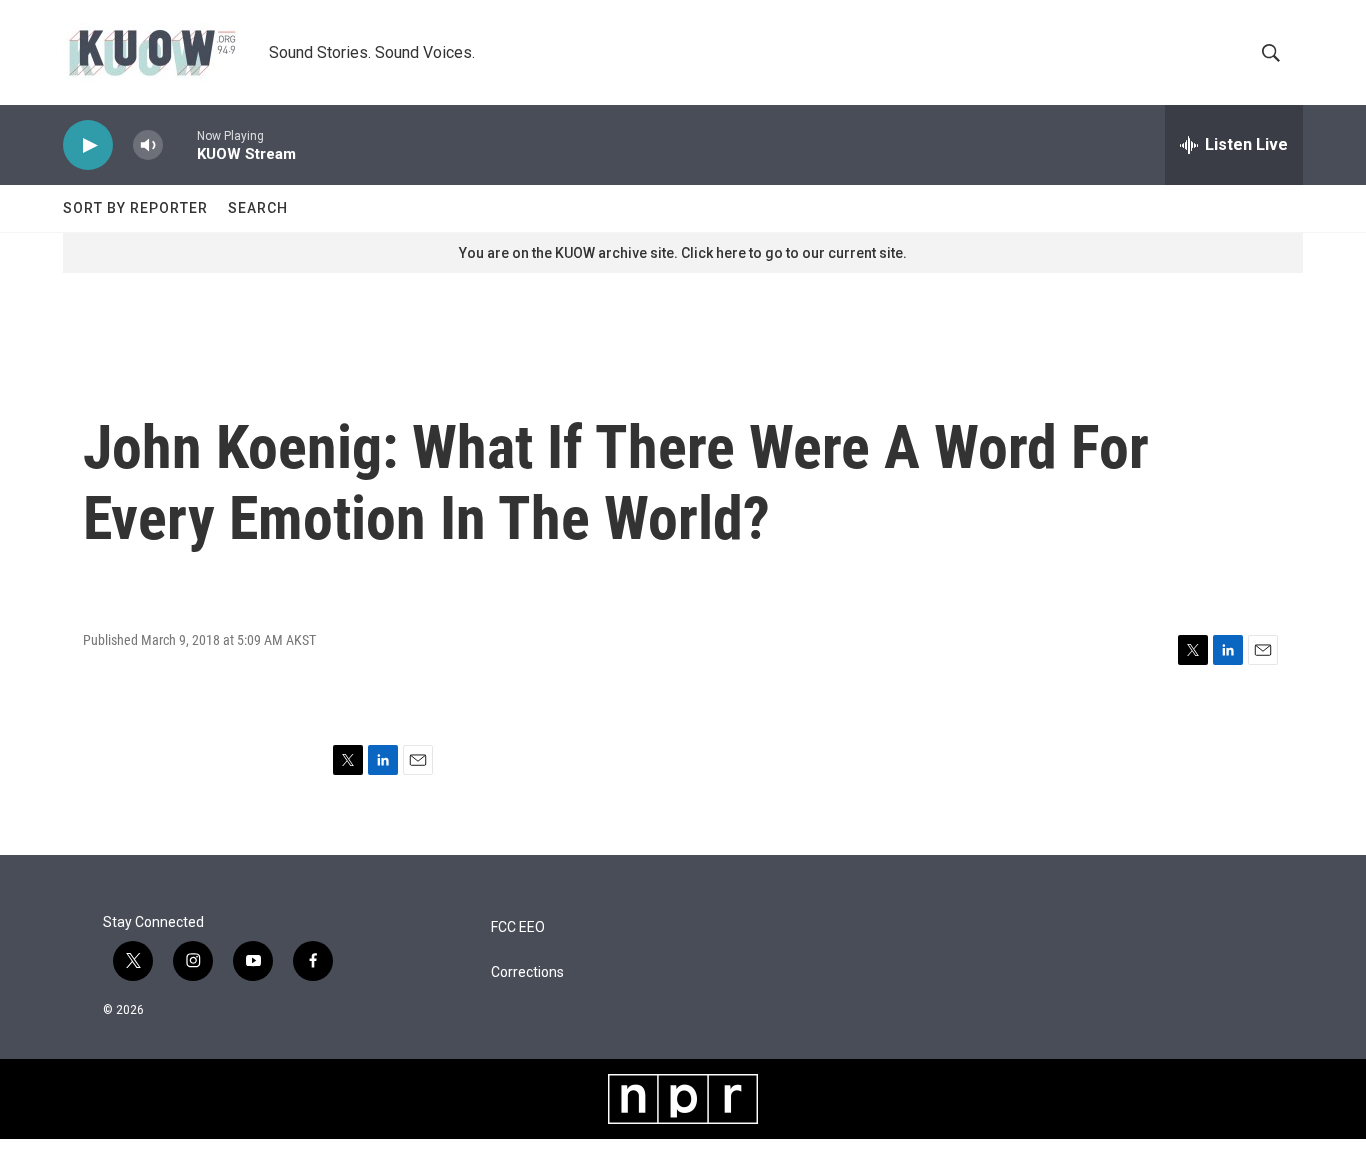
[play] (88, 145)
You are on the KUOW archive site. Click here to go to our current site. (683, 253)
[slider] (180, 144)
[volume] (148, 145)
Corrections (527, 972)
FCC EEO (518, 927)
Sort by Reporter (135, 208)
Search (258, 208)
